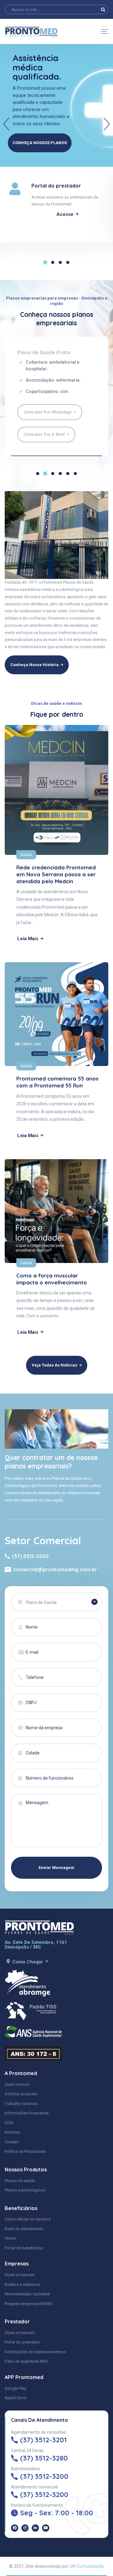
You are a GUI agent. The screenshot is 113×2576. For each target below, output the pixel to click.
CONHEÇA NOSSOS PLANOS (40, 143)
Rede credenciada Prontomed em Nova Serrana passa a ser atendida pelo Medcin (56, 874)
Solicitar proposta (21, 2094)
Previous (6, 124)
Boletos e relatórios (22, 2284)
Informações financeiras (27, 2113)
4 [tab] (68, 262)
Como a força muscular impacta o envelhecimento (52, 1279)
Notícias (12, 2132)
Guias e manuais (20, 2275)
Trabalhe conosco (21, 2104)
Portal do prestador (22, 2342)
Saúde (26, 855)
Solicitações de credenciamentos (35, 2352)
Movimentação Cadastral (27, 2294)
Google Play (16, 2388)
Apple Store (16, 2398)
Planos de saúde (20, 2181)
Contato (12, 2142)
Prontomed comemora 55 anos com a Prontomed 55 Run (57, 1082)
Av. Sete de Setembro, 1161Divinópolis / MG (36, 1945)
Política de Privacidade (25, 2151)
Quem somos (17, 2084)
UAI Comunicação (87, 2566)
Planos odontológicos (25, 2190)
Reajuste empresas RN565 (29, 2304)
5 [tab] (68, 474)
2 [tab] (53, 262)
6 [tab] (75, 474)
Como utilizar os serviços (28, 2219)
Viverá (10, 2238)
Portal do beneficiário (24, 2248)
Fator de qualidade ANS (26, 2361)
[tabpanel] (56, 208)
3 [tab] (60, 262)
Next (107, 124)
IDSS (9, 2123)
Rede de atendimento (24, 2229)
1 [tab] (45, 262)
